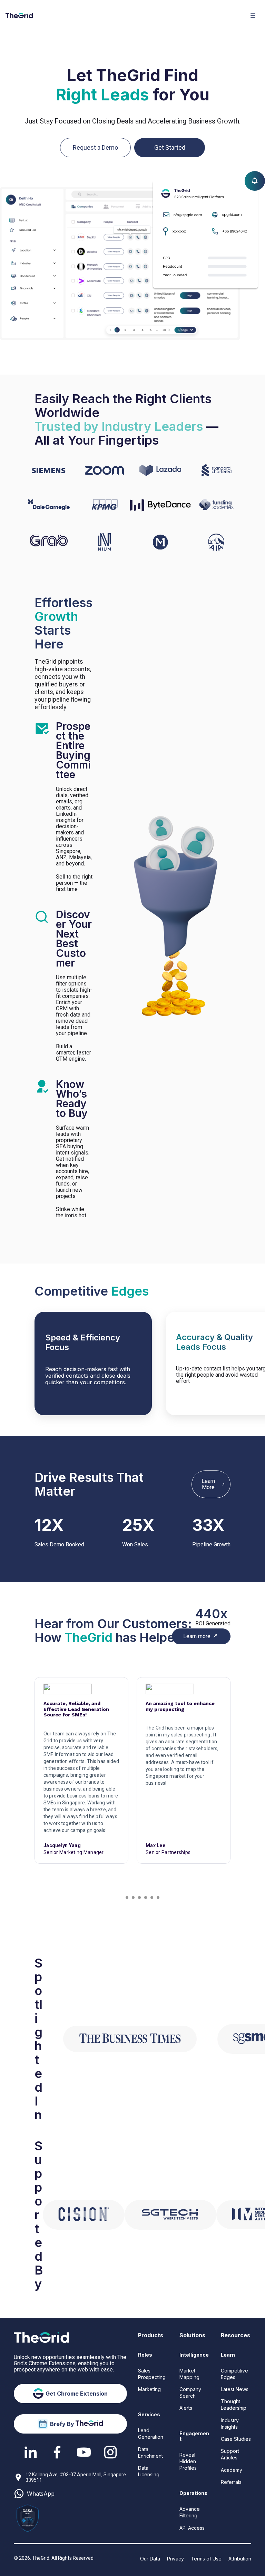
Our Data (150, 2559)
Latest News (235, 2389)
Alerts (186, 2408)
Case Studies (236, 2439)
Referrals (231, 2482)
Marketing (149, 2389)
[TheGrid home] (19, 16)
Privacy (175, 2559)
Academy (232, 2470)
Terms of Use (206, 2559)
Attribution (240, 2559)
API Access (192, 2528)
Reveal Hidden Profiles (188, 2461)
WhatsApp (41, 2494)
